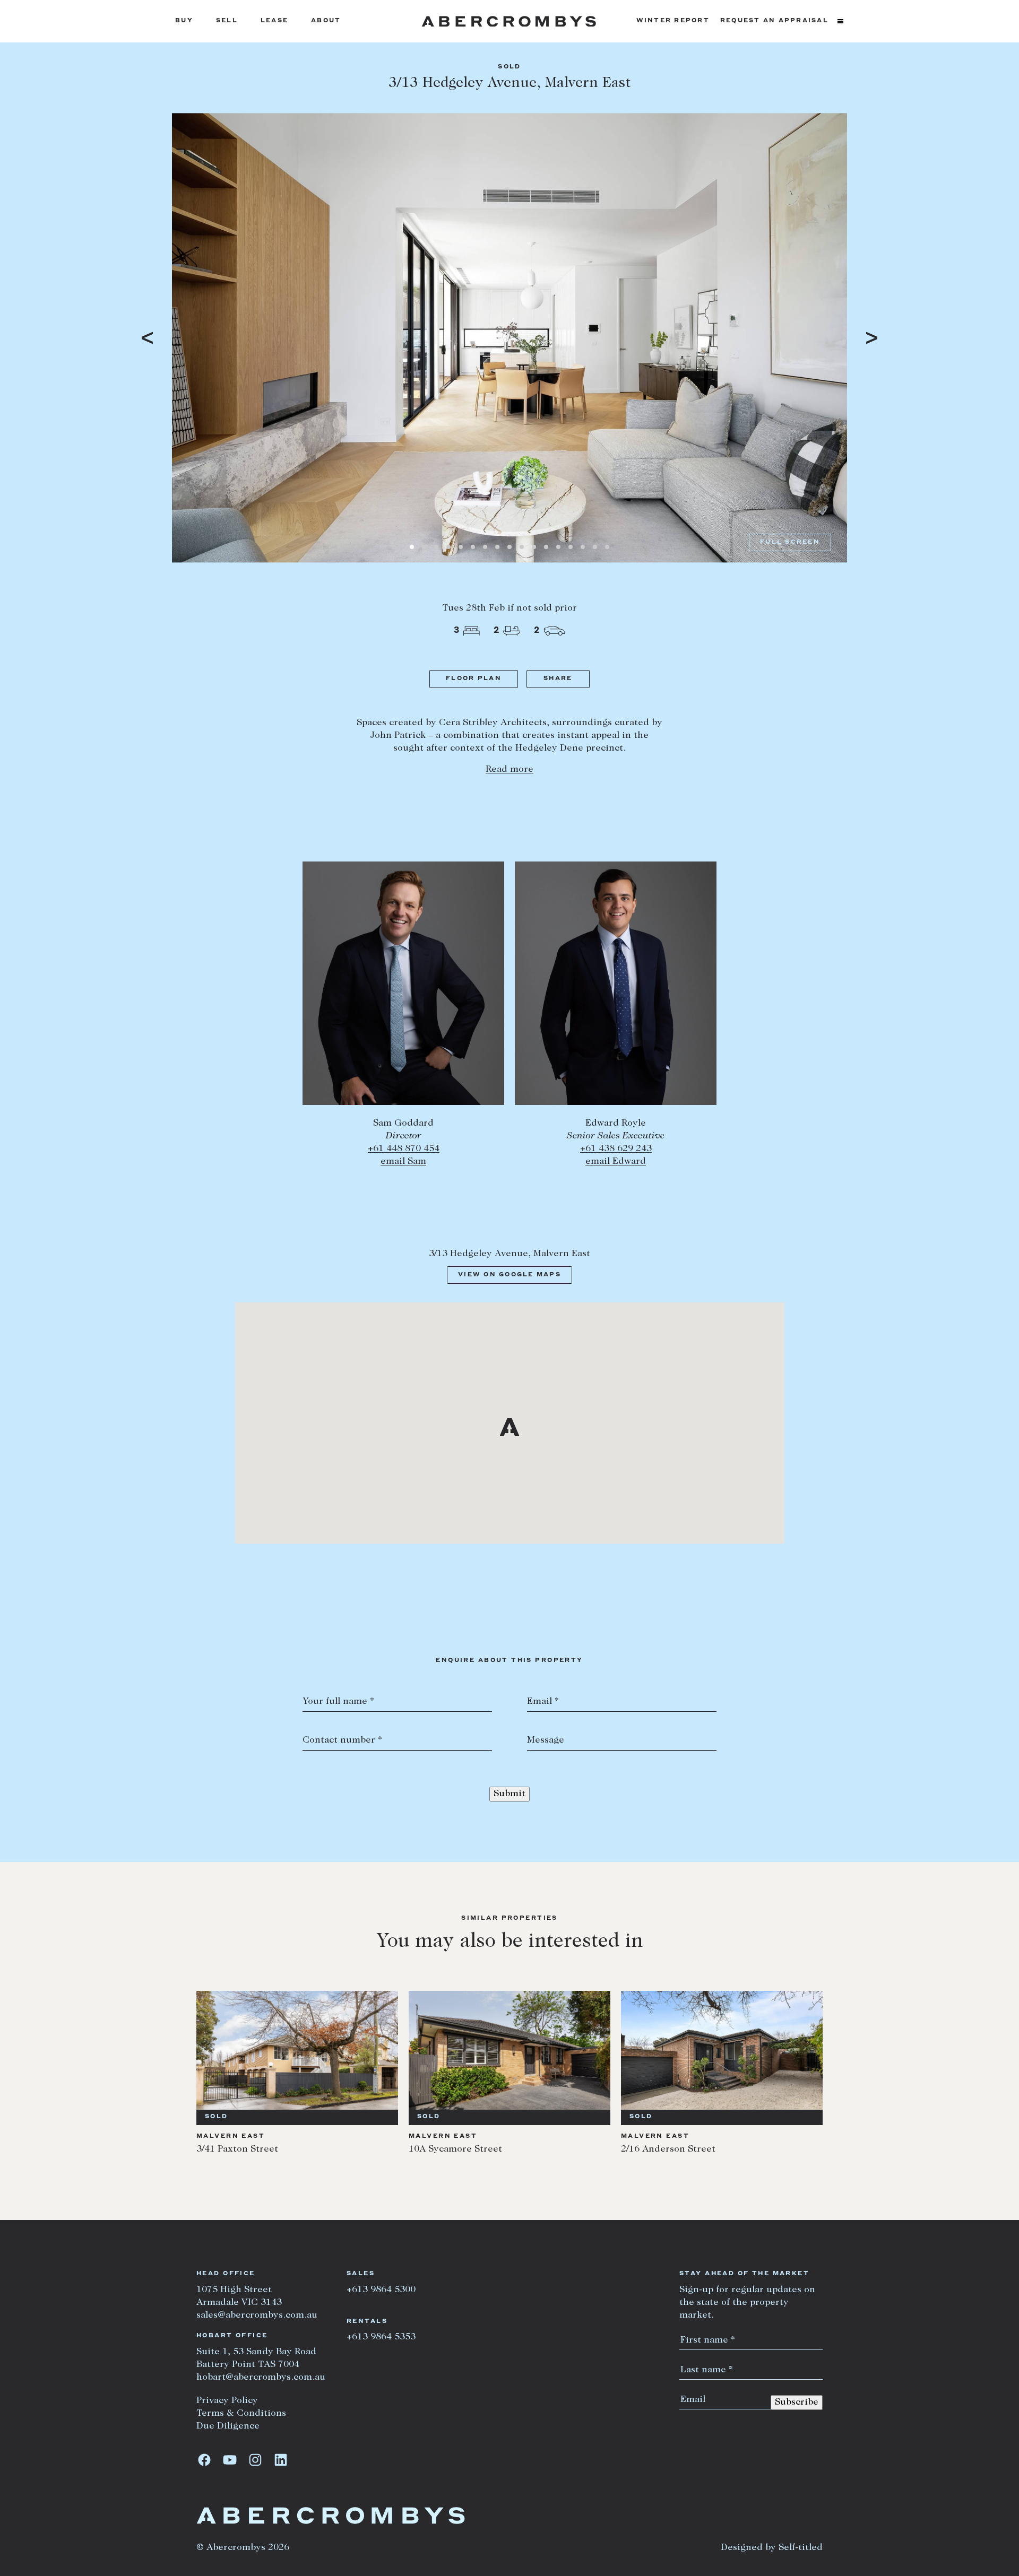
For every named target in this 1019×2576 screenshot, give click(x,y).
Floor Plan (474, 679)
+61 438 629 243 (616, 1149)
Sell (227, 21)
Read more (509, 770)
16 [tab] (595, 547)
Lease (274, 21)
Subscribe (797, 2403)
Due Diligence (228, 2426)
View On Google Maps (509, 1275)
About (326, 21)
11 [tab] (534, 547)
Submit (509, 1794)
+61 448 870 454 (404, 1149)
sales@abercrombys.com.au (257, 2316)
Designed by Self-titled (772, 2548)
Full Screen (790, 542)
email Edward (616, 1162)
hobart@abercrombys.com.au (261, 2378)
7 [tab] (485, 547)
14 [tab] (571, 547)
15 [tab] (583, 547)
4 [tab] (448, 547)
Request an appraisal (774, 21)
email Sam (403, 1162)
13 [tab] (558, 547)
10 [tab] (522, 547)
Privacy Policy (227, 2401)
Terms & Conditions (241, 2414)
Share (558, 679)
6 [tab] (473, 547)
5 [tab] (461, 547)
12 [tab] (546, 547)
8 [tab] (497, 547)
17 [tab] (607, 547)
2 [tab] (424, 547)
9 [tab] (509, 547)
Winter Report (673, 21)
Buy (184, 21)
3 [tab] (436, 547)
